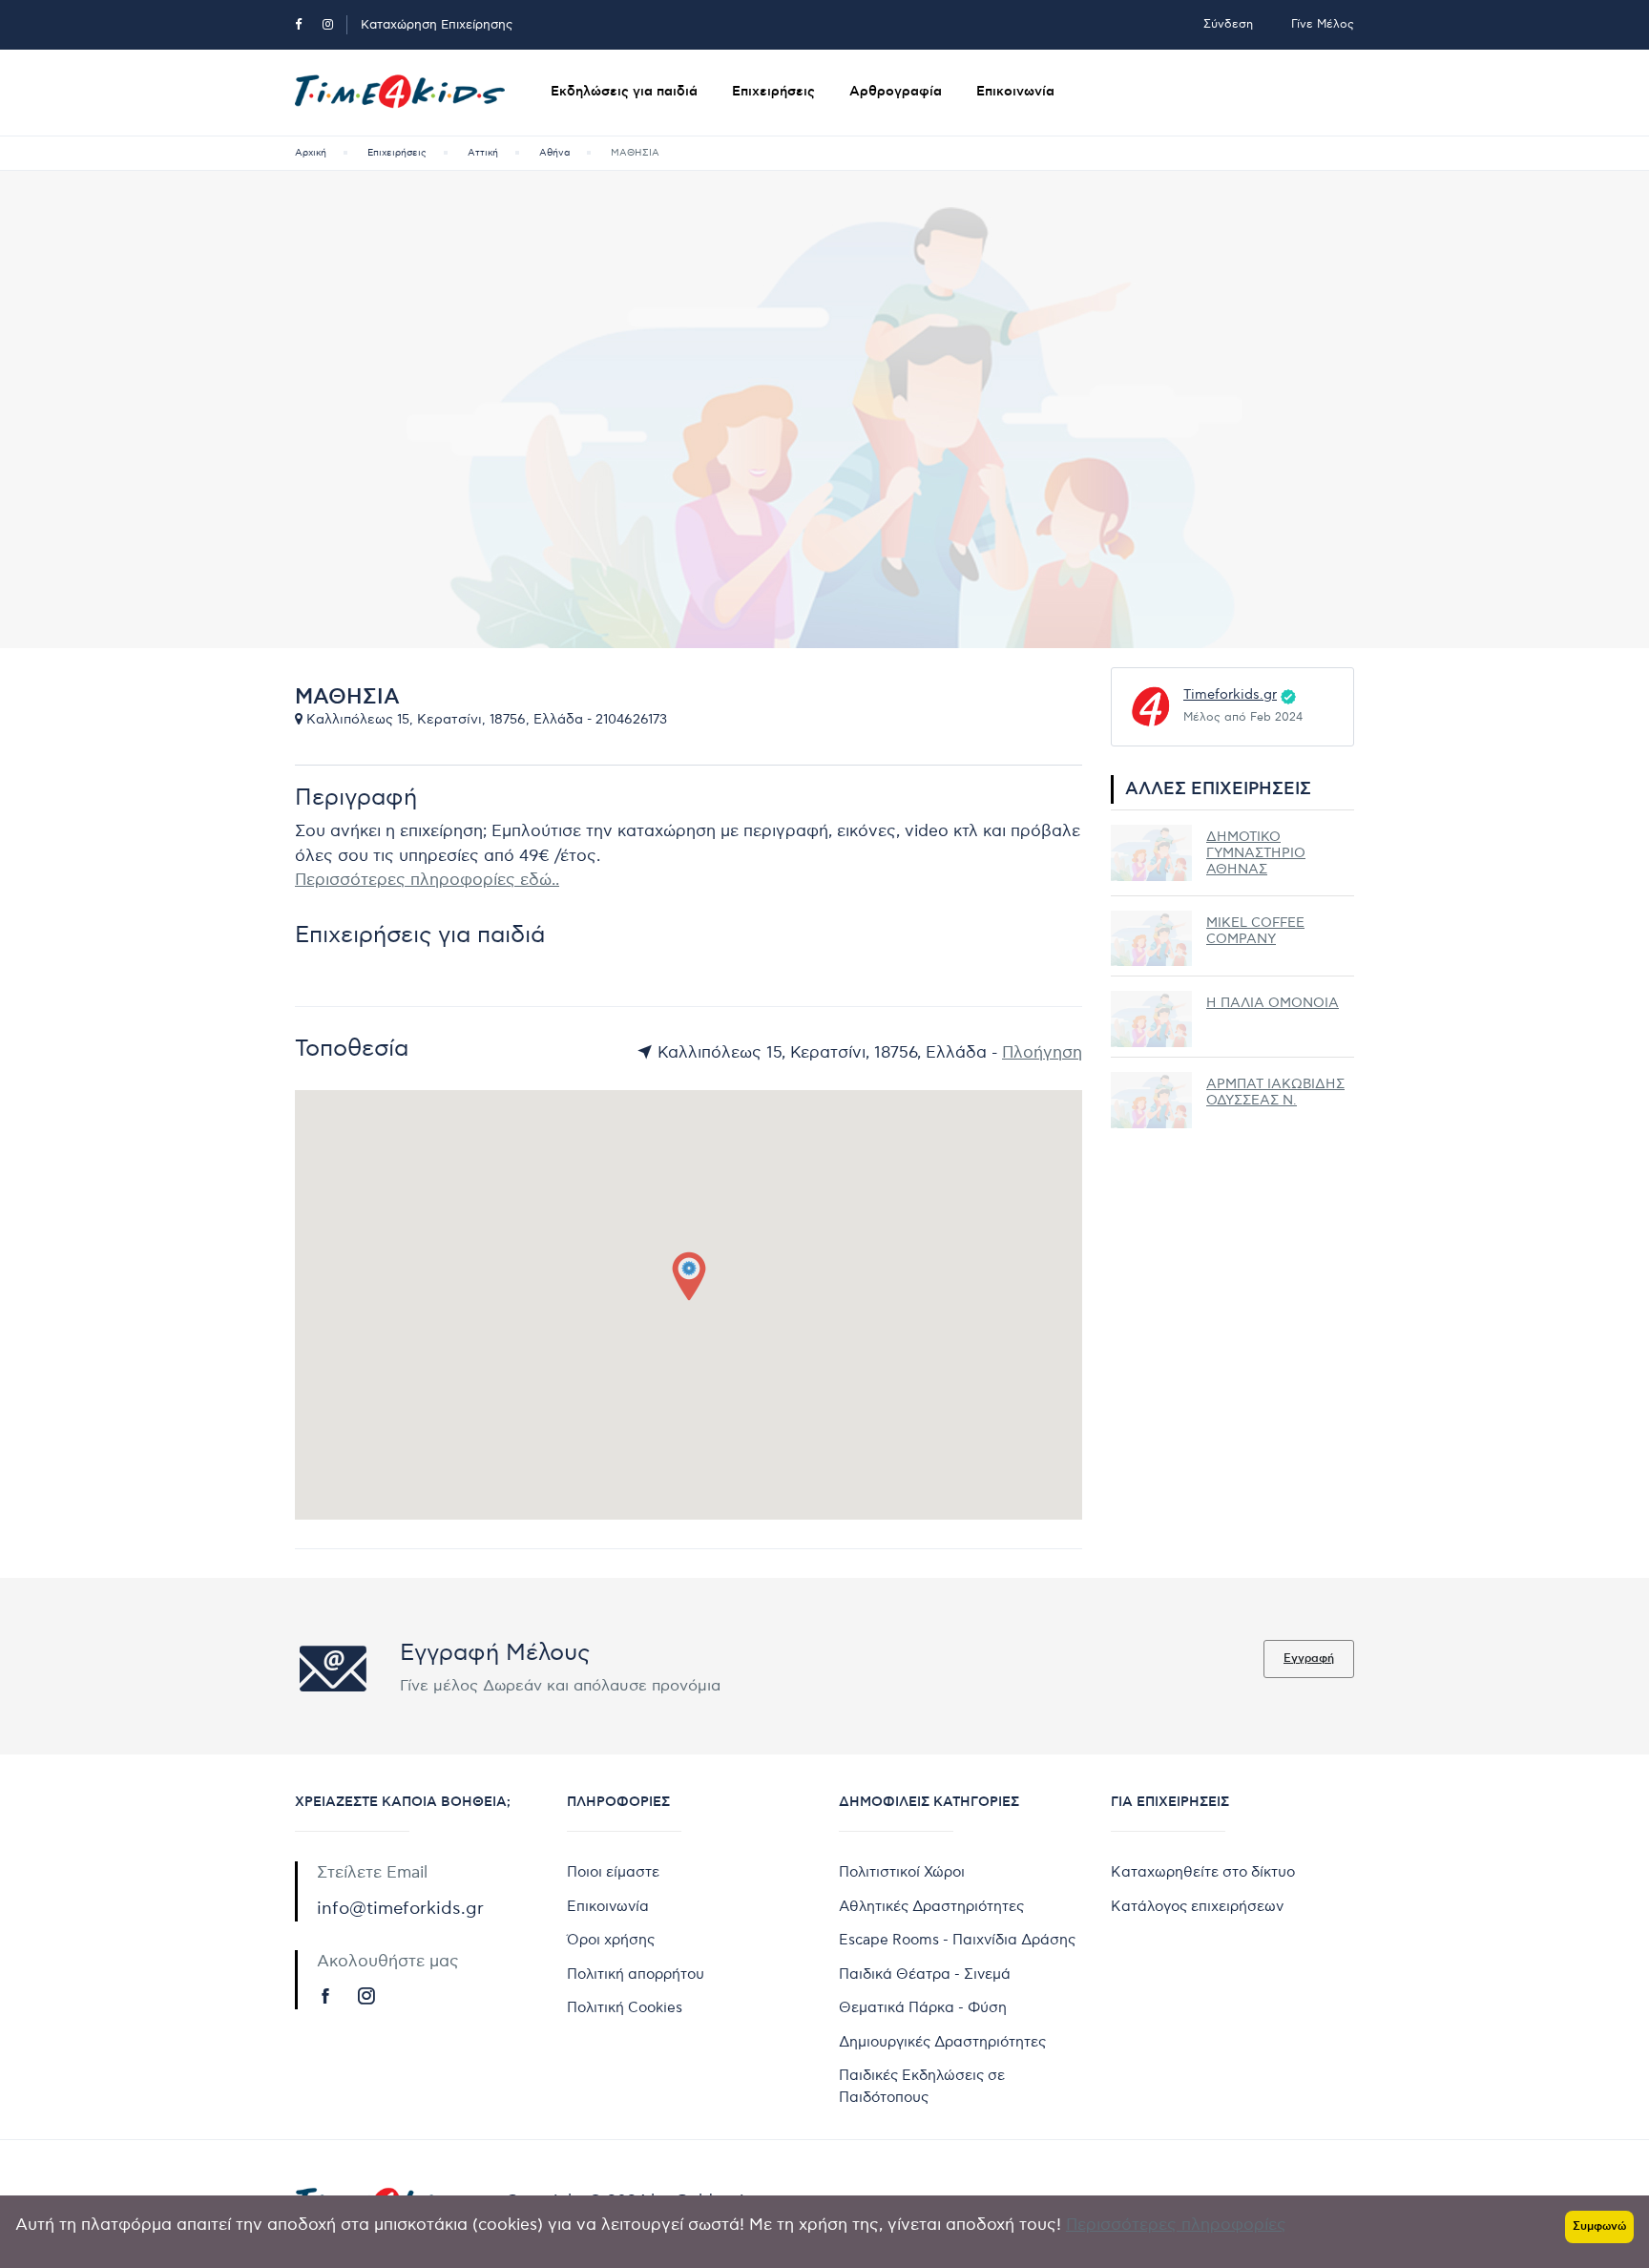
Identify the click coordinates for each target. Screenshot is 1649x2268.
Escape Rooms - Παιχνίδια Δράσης (957, 1940)
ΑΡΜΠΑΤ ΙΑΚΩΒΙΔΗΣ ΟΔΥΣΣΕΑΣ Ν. (1275, 1092)
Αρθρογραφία (896, 92)
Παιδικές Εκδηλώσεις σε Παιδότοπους (922, 2086)
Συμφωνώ (1599, 2226)
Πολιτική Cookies (625, 2007)
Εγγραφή (1309, 1659)
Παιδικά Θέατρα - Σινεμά (925, 1974)
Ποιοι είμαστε (613, 1872)
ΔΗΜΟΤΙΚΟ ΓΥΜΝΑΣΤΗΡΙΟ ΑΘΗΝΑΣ (1256, 853)
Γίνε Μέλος (1323, 24)
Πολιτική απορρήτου (636, 1974)
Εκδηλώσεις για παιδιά (624, 92)
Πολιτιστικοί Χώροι (902, 1872)
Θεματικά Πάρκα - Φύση (923, 2007)
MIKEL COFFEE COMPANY (1255, 931)
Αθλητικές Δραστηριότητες (931, 1906)
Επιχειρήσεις (773, 92)
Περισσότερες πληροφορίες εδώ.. (427, 880)
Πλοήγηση (1042, 1053)
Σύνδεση (1228, 24)
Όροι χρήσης (611, 1940)
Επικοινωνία (1015, 92)
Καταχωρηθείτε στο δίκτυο (1203, 1872)
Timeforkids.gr (1230, 694)
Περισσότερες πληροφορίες (1176, 2225)
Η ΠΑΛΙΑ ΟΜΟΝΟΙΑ (1273, 1003)
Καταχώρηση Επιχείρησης (437, 25)
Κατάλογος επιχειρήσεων (1197, 1906)
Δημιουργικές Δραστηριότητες (942, 2042)
